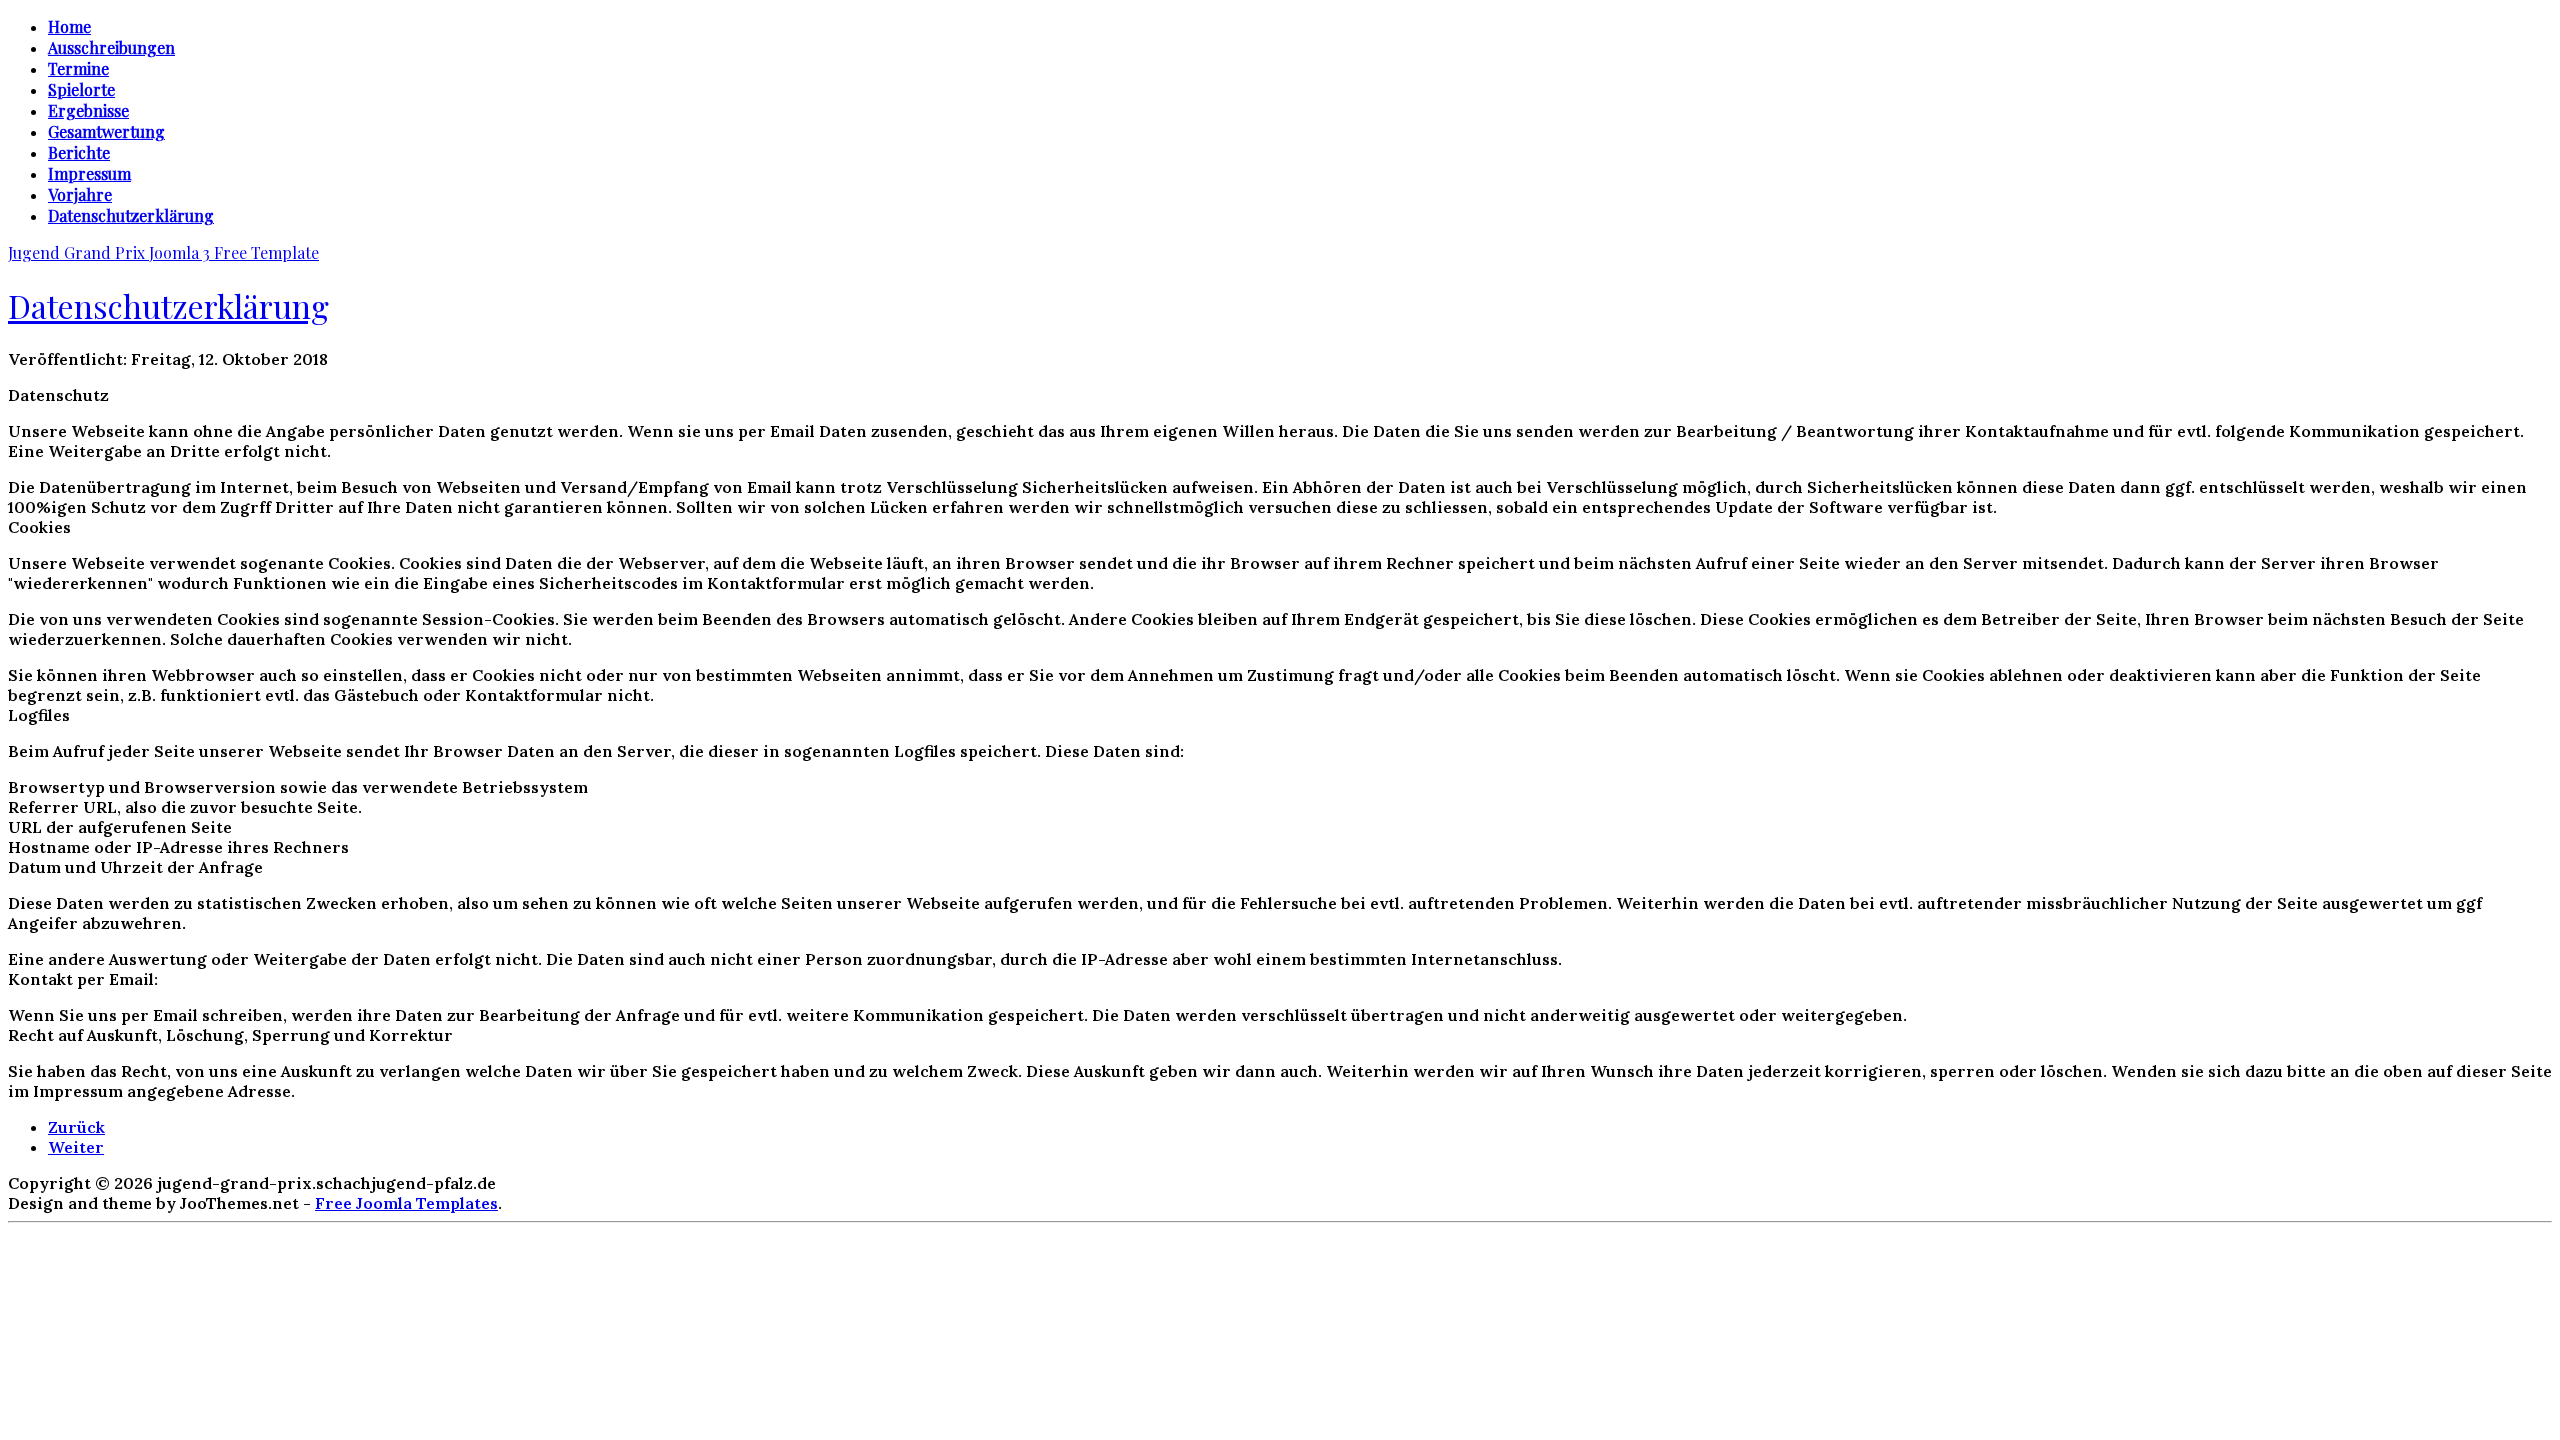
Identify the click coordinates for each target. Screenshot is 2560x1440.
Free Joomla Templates (406, 1203)
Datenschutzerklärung (168, 305)
